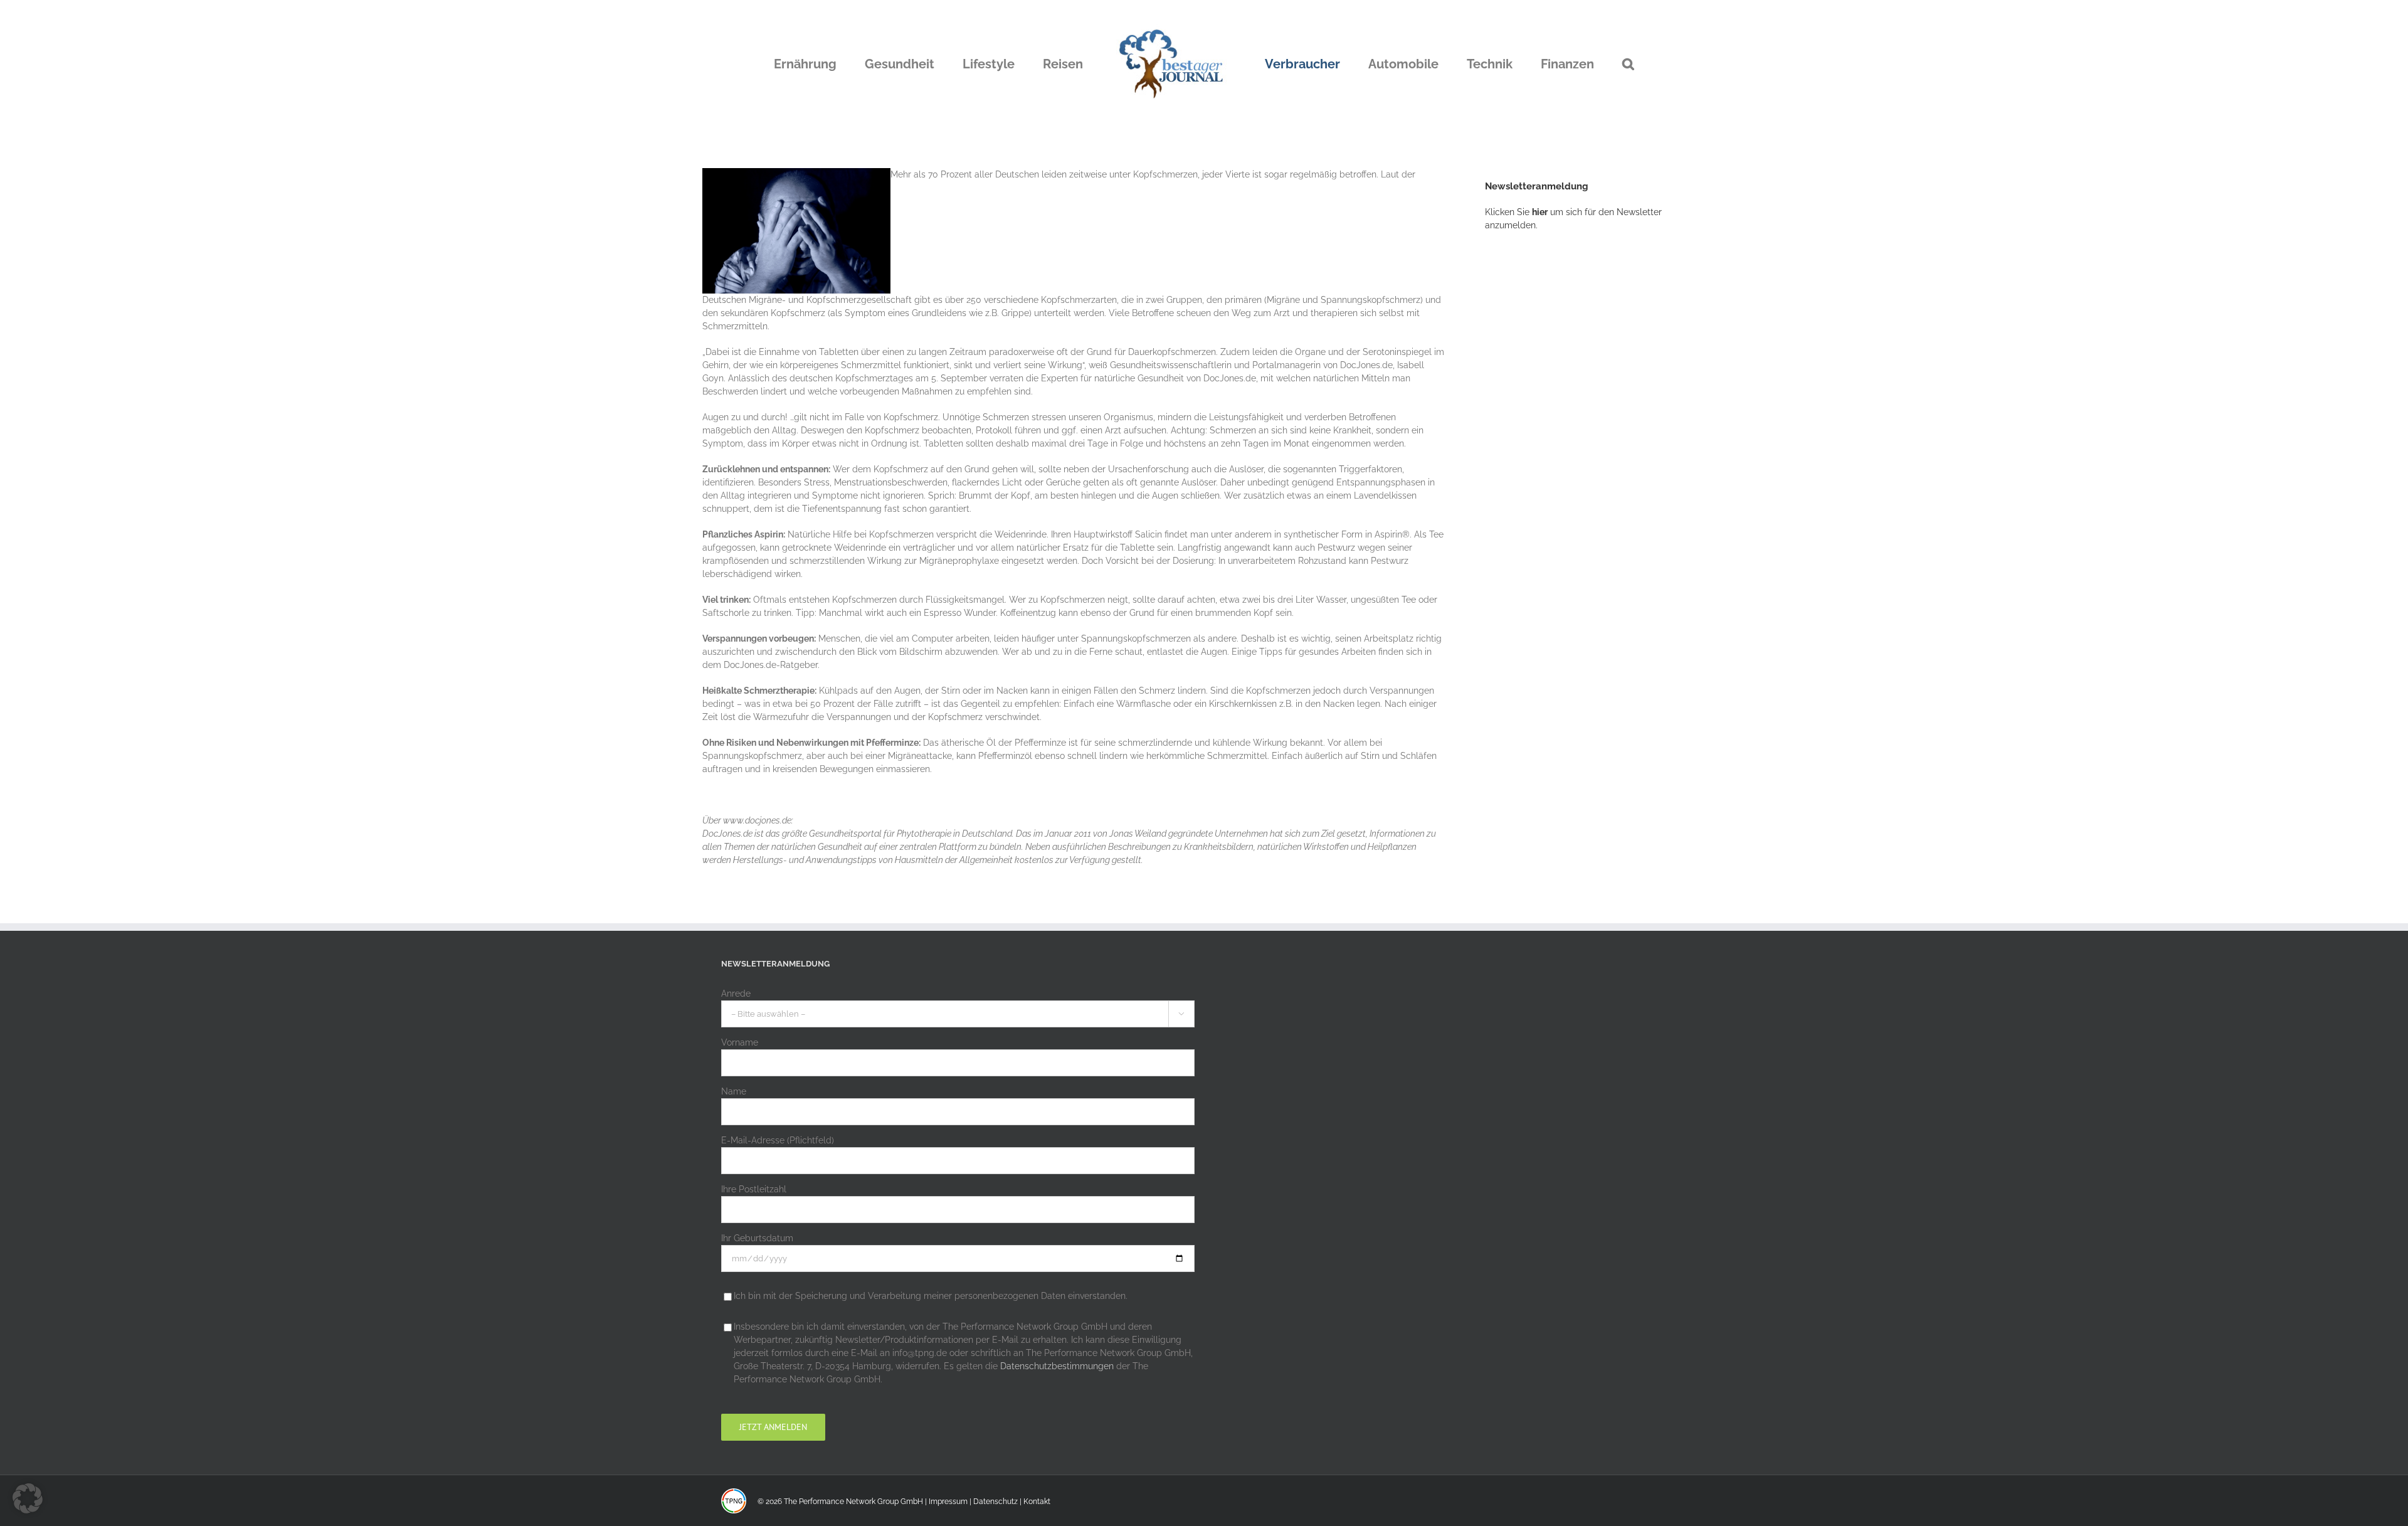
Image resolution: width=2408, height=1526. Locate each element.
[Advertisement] (1579, 448)
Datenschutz (995, 1502)
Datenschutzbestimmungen (1057, 1366)
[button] (1564, 64)
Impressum (948, 1502)
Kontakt (1037, 1502)
